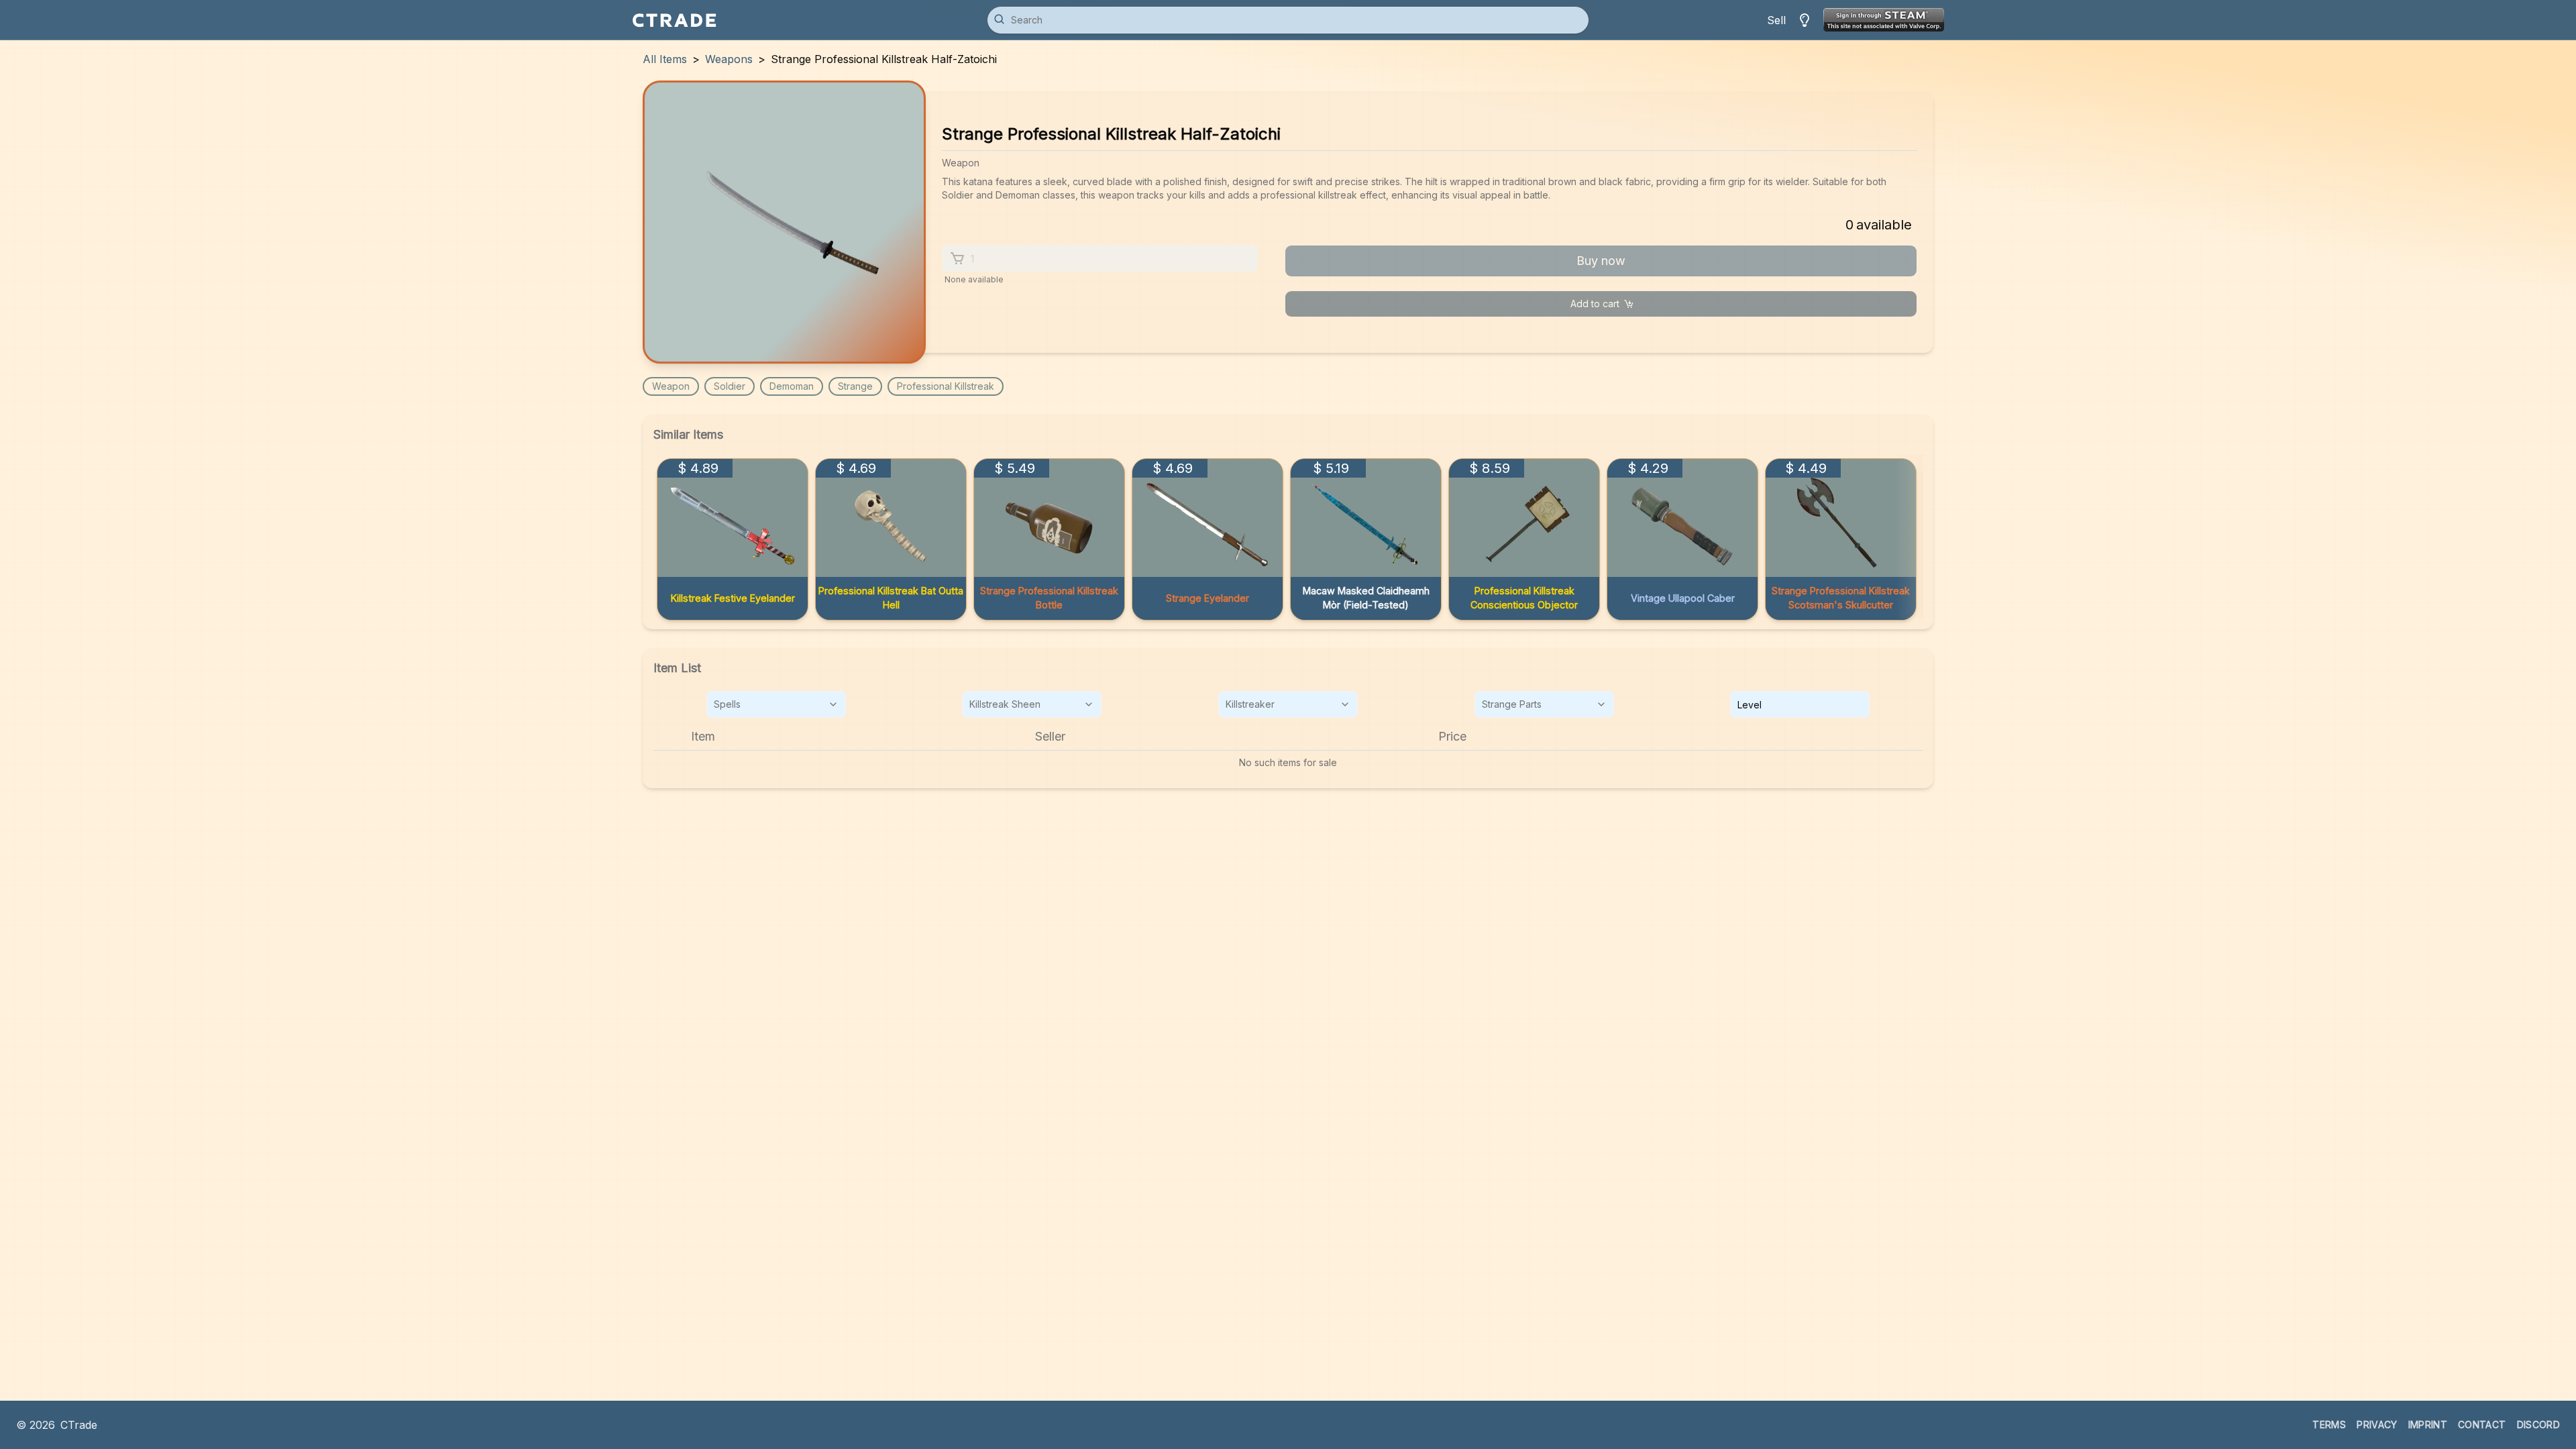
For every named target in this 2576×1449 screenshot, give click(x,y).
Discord (2538, 1425)
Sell (1776, 20)
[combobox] (776, 704)
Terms (2329, 1425)
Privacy (2377, 1425)
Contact (2482, 1425)
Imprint (2428, 1425)
